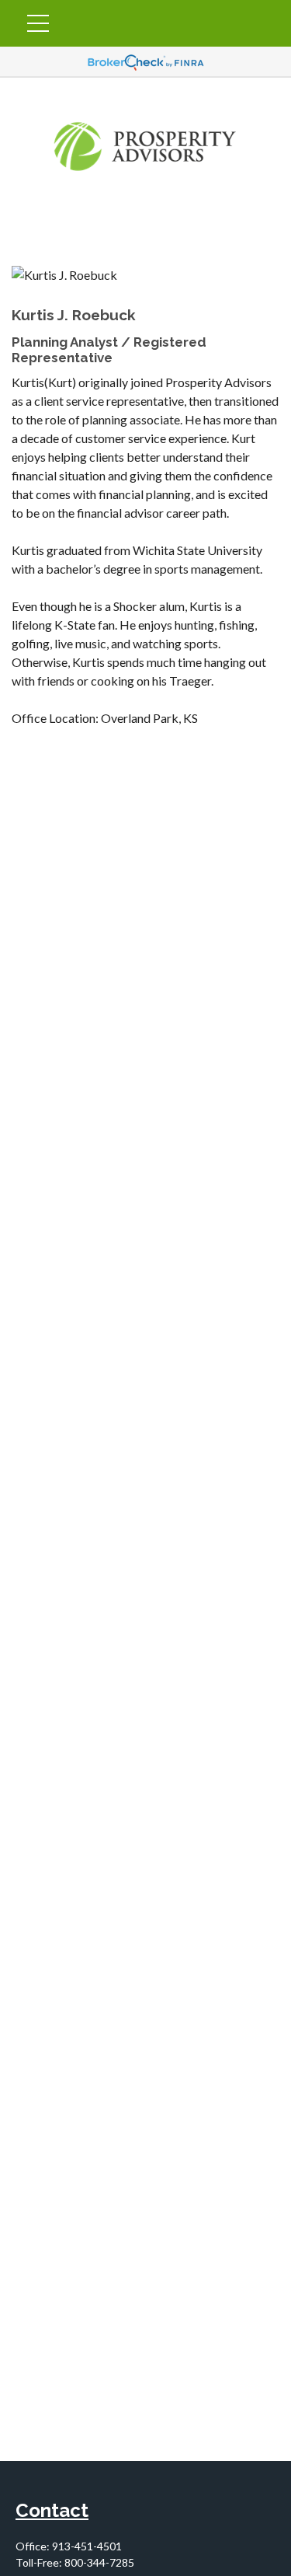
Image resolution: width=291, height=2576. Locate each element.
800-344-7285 (99, 2562)
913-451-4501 (87, 2546)
